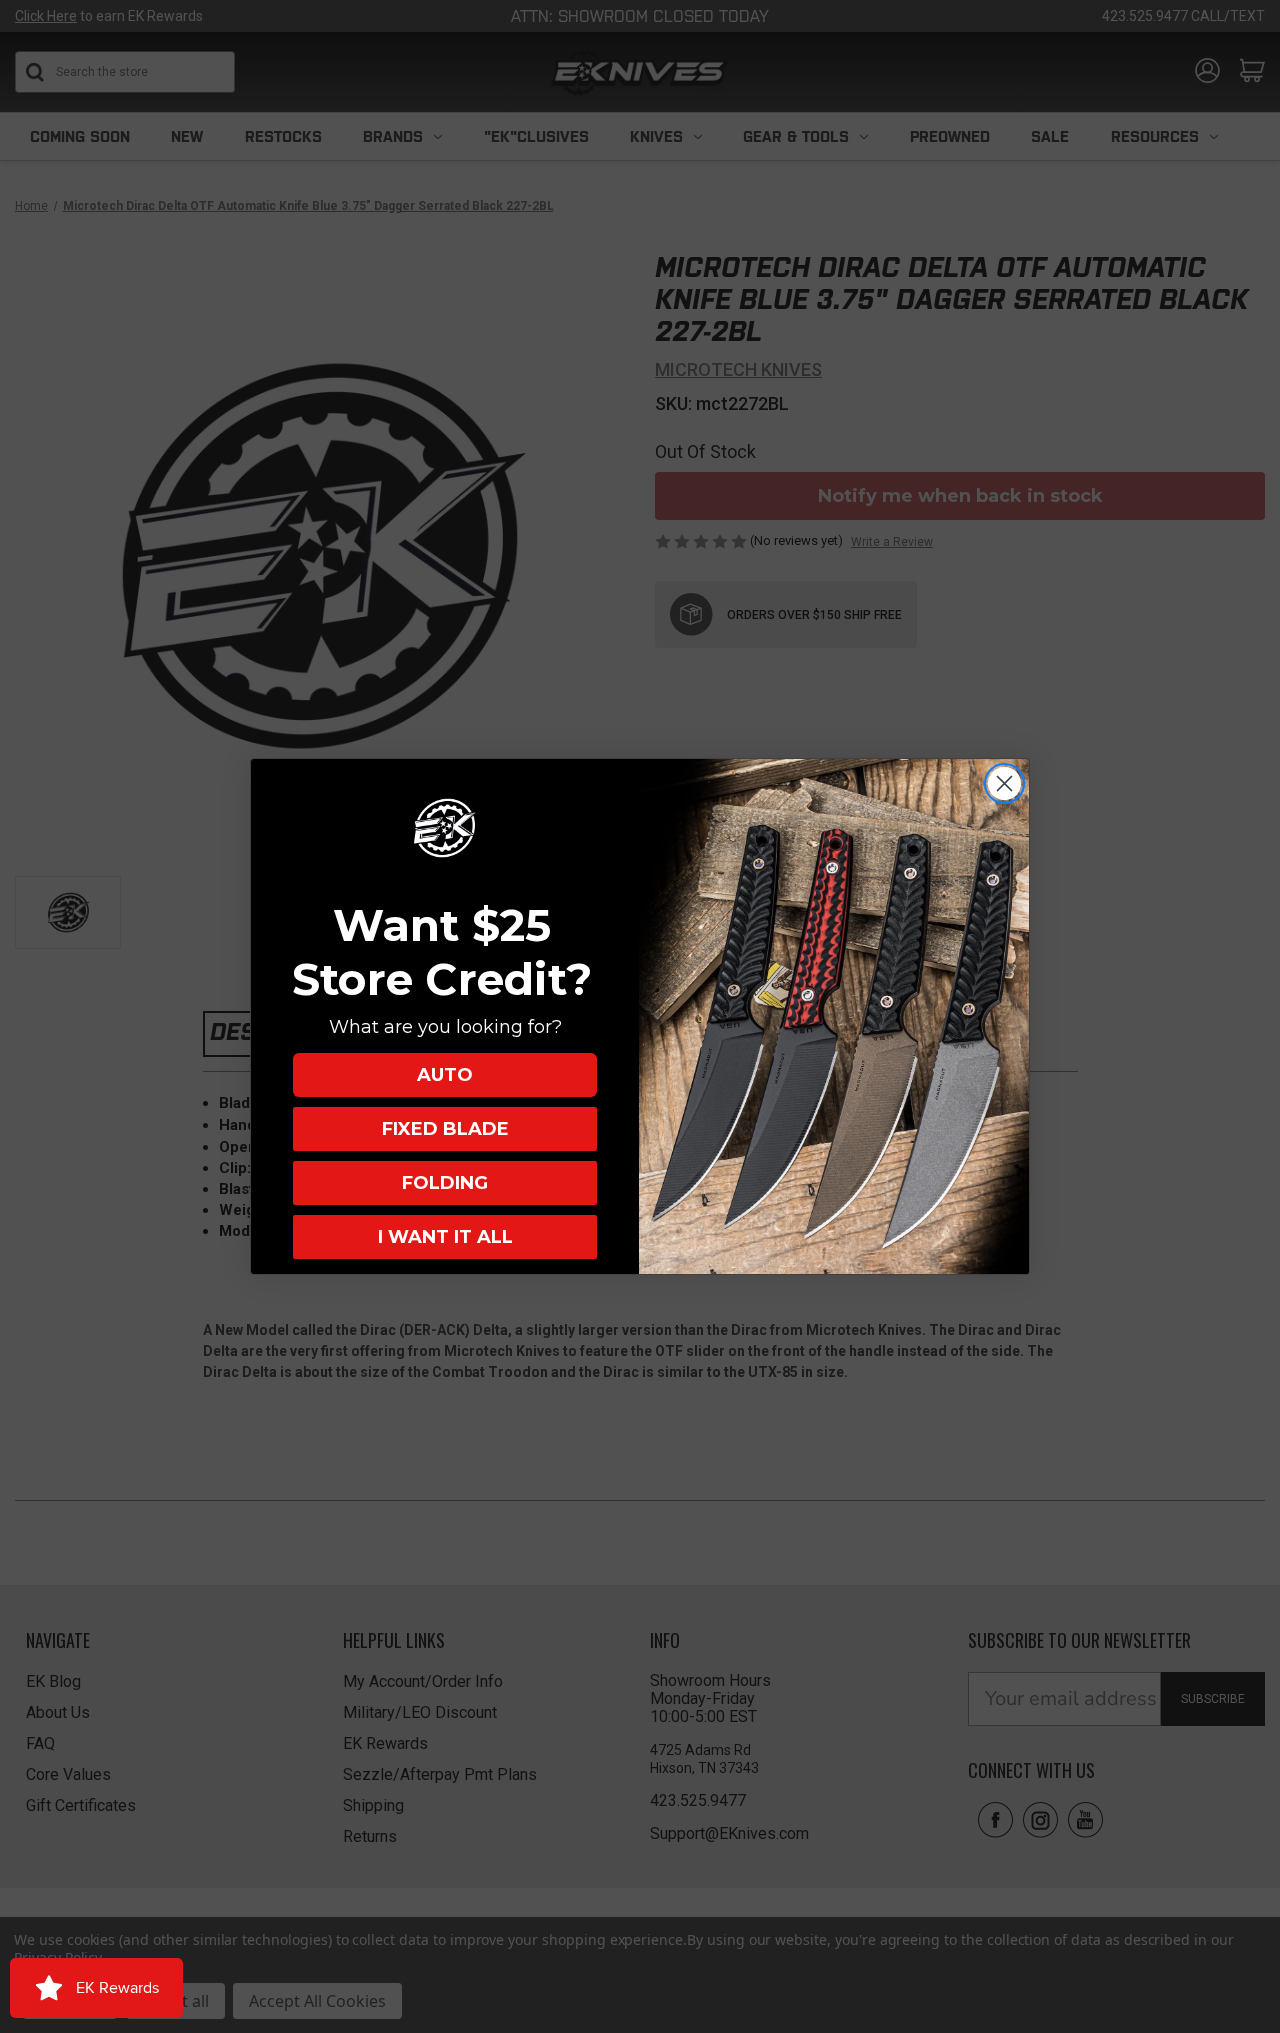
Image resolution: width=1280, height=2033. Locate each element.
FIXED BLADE (445, 1129)
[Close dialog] (1004, 783)
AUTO (445, 1075)
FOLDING (445, 1183)
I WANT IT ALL (445, 1237)
